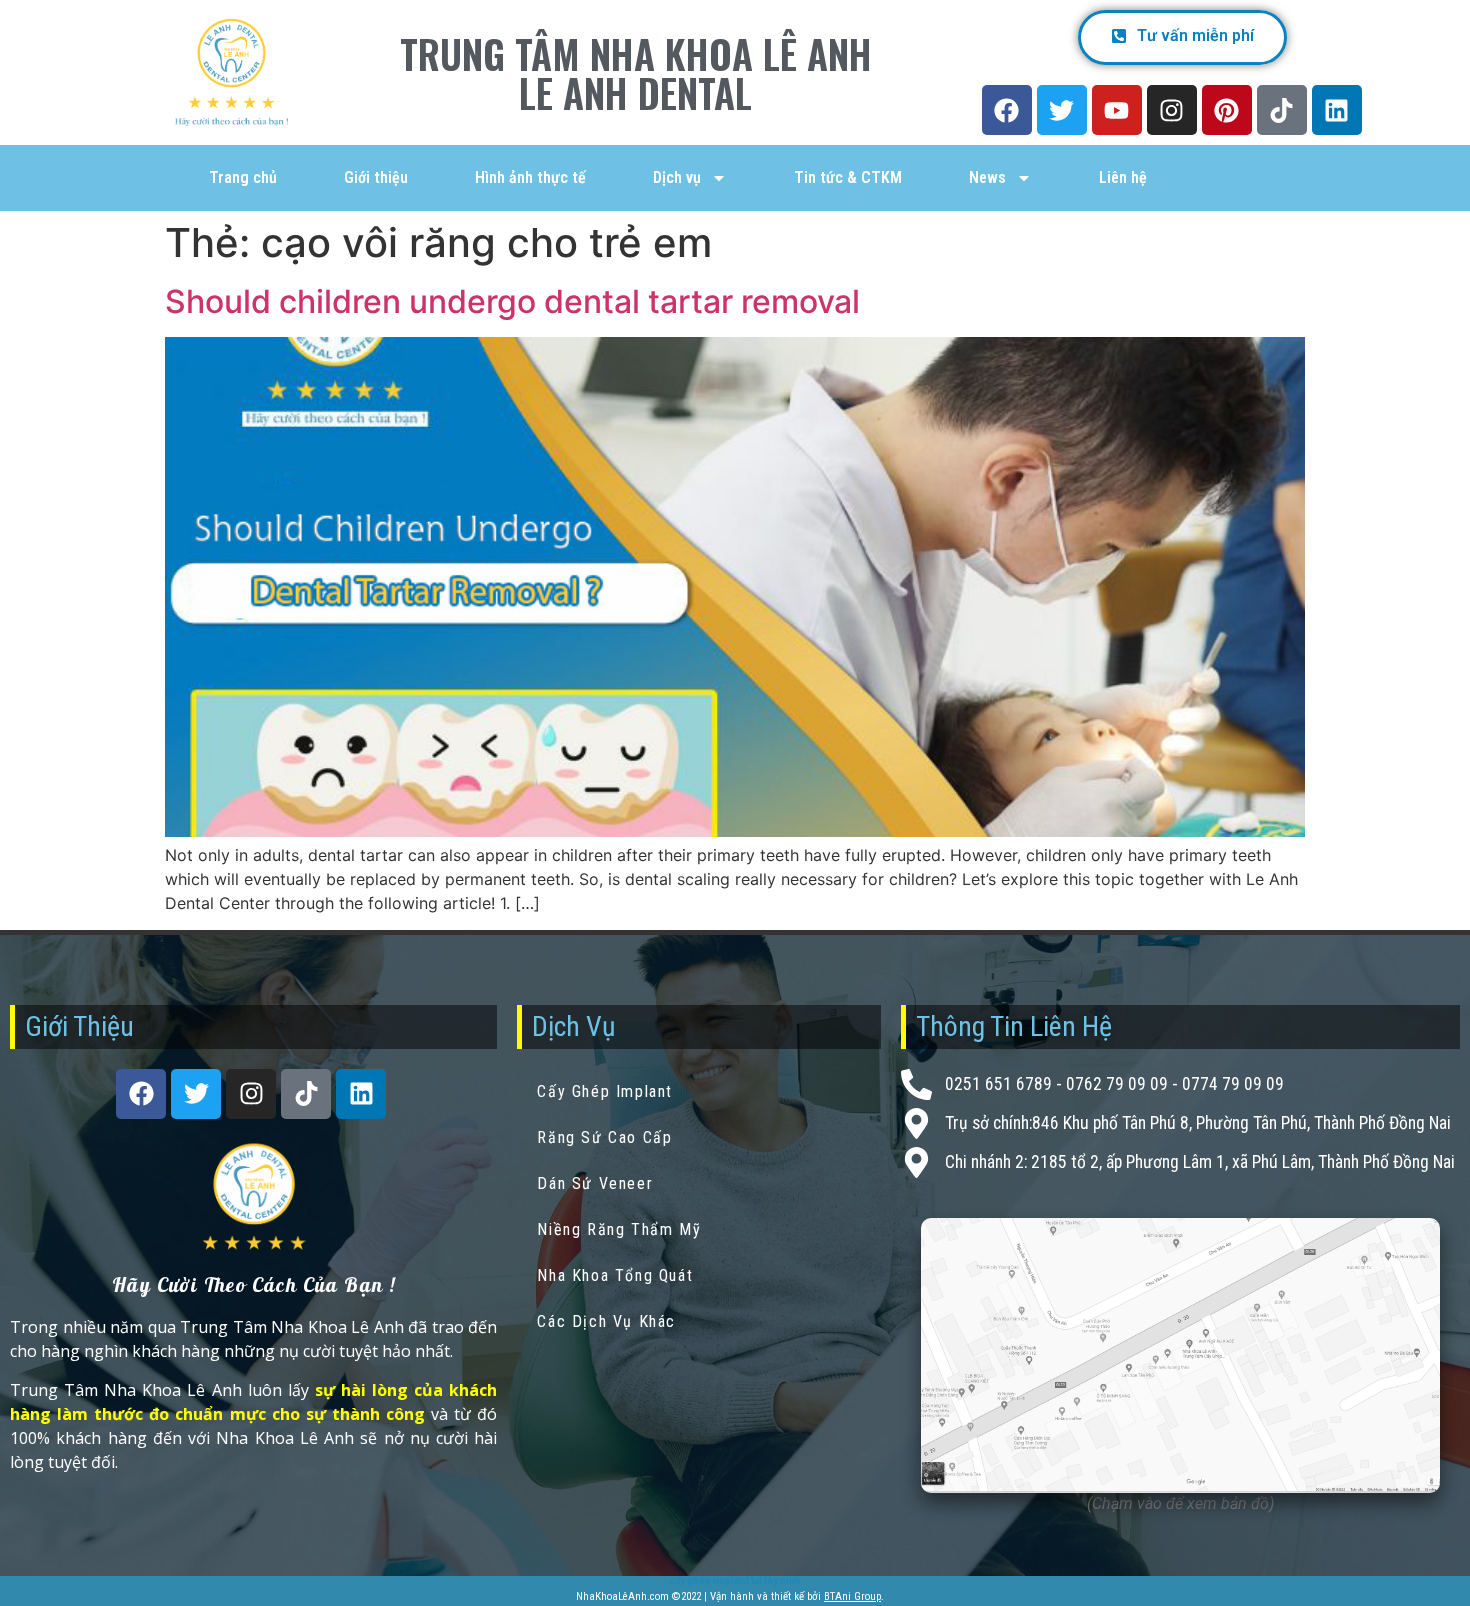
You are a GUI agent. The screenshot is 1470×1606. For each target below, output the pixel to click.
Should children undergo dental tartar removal (512, 301)
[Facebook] (1007, 110)
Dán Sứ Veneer (595, 1183)
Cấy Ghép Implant (605, 1091)
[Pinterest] (1227, 110)
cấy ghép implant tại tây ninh (735, 1580)
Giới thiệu (376, 177)
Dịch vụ (677, 177)
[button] (1182, 37)
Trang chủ (243, 177)
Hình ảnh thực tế (530, 177)
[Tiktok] (1282, 110)
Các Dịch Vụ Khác (606, 1321)
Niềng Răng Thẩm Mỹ (619, 1229)
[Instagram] (1172, 110)
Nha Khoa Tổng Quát (615, 1275)
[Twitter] (1062, 110)
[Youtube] (1117, 110)
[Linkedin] (1337, 110)
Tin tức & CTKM (848, 177)
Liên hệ (1123, 177)
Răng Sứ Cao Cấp (604, 1137)
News (987, 177)
